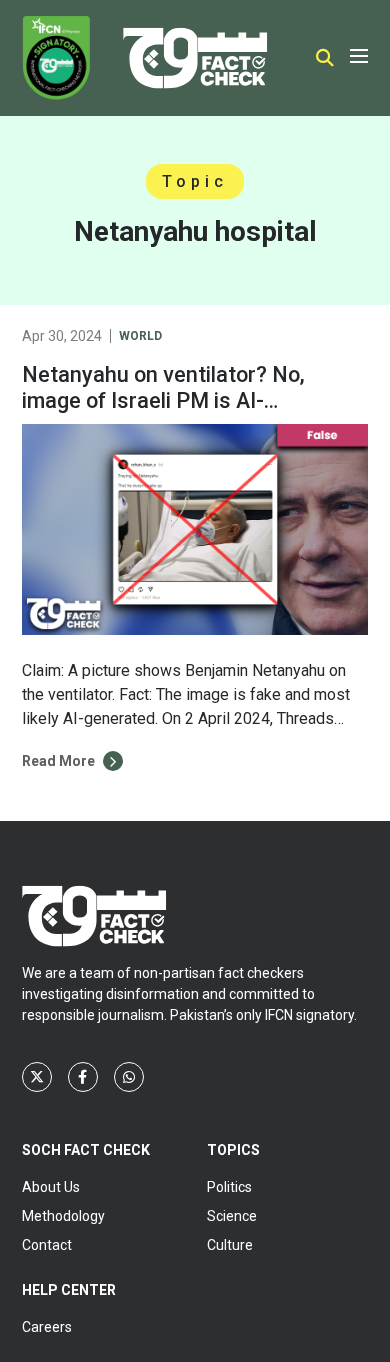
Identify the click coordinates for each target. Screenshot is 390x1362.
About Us (51, 1187)
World (140, 336)
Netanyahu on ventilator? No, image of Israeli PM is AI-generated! (163, 400)
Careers (47, 1327)
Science (232, 1216)
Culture (230, 1245)
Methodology (63, 1216)
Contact (47, 1245)
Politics (229, 1187)
